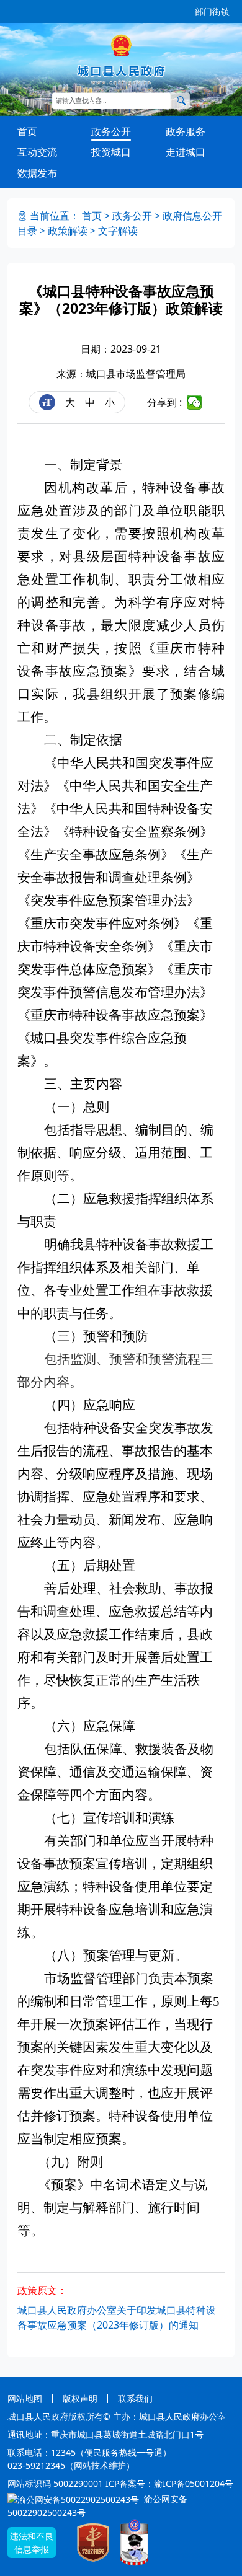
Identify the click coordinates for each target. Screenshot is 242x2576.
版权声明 (80, 2398)
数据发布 (37, 173)
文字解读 (118, 231)
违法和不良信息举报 (32, 2543)
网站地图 (25, 2398)
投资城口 (111, 152)
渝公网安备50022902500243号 (97, 2506)
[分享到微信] (195, 402)
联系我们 (135, 2398)
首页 (27, 131)
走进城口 (186, 152)
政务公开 (111, 131)
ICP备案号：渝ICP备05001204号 (169, 2483)
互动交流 (37, 152)
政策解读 (68, 231)
